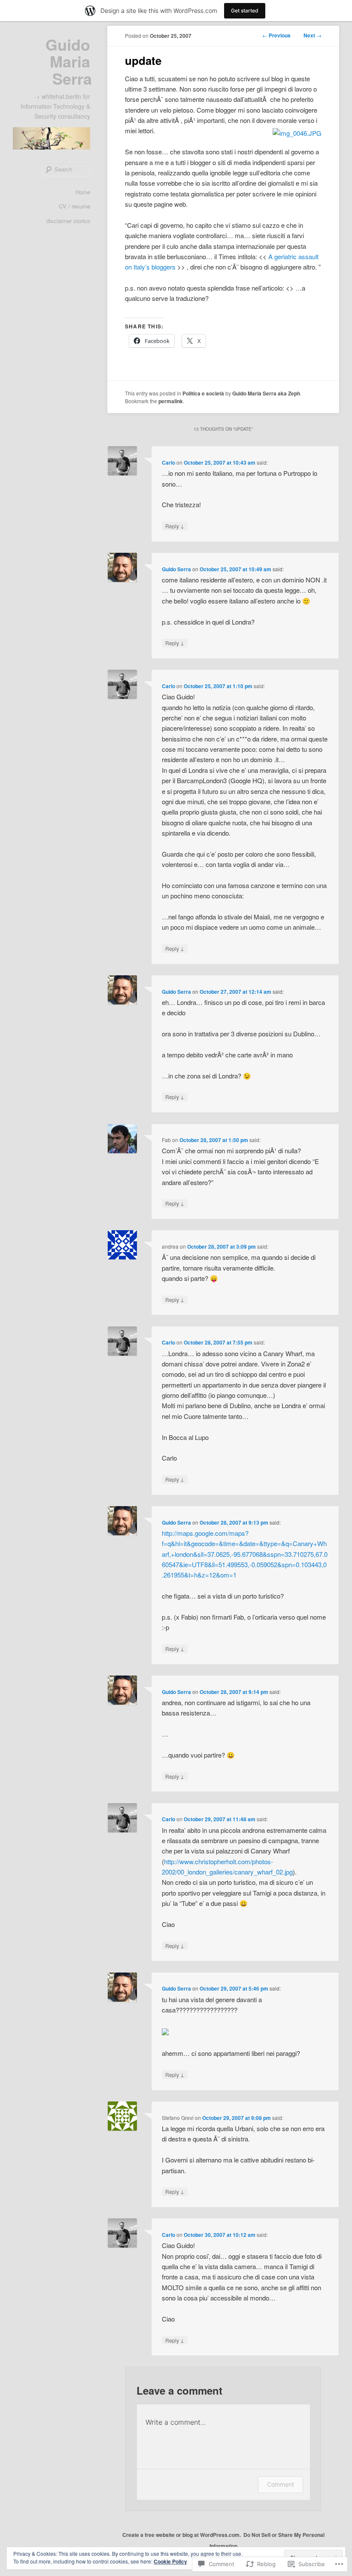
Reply (175, 526)
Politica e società (203, 393)
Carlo (168, 463)
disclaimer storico (68, 221)
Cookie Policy (170, 2561)
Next (313, 35)
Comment (281, 2484)
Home (83, 192)
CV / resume (74, 206)
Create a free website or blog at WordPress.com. (182, 2535)
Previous (276, 35)
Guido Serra (176, 569)
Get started (245, 11)
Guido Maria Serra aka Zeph (266, 393)
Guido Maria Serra (69, 61)
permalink (171, 401)
